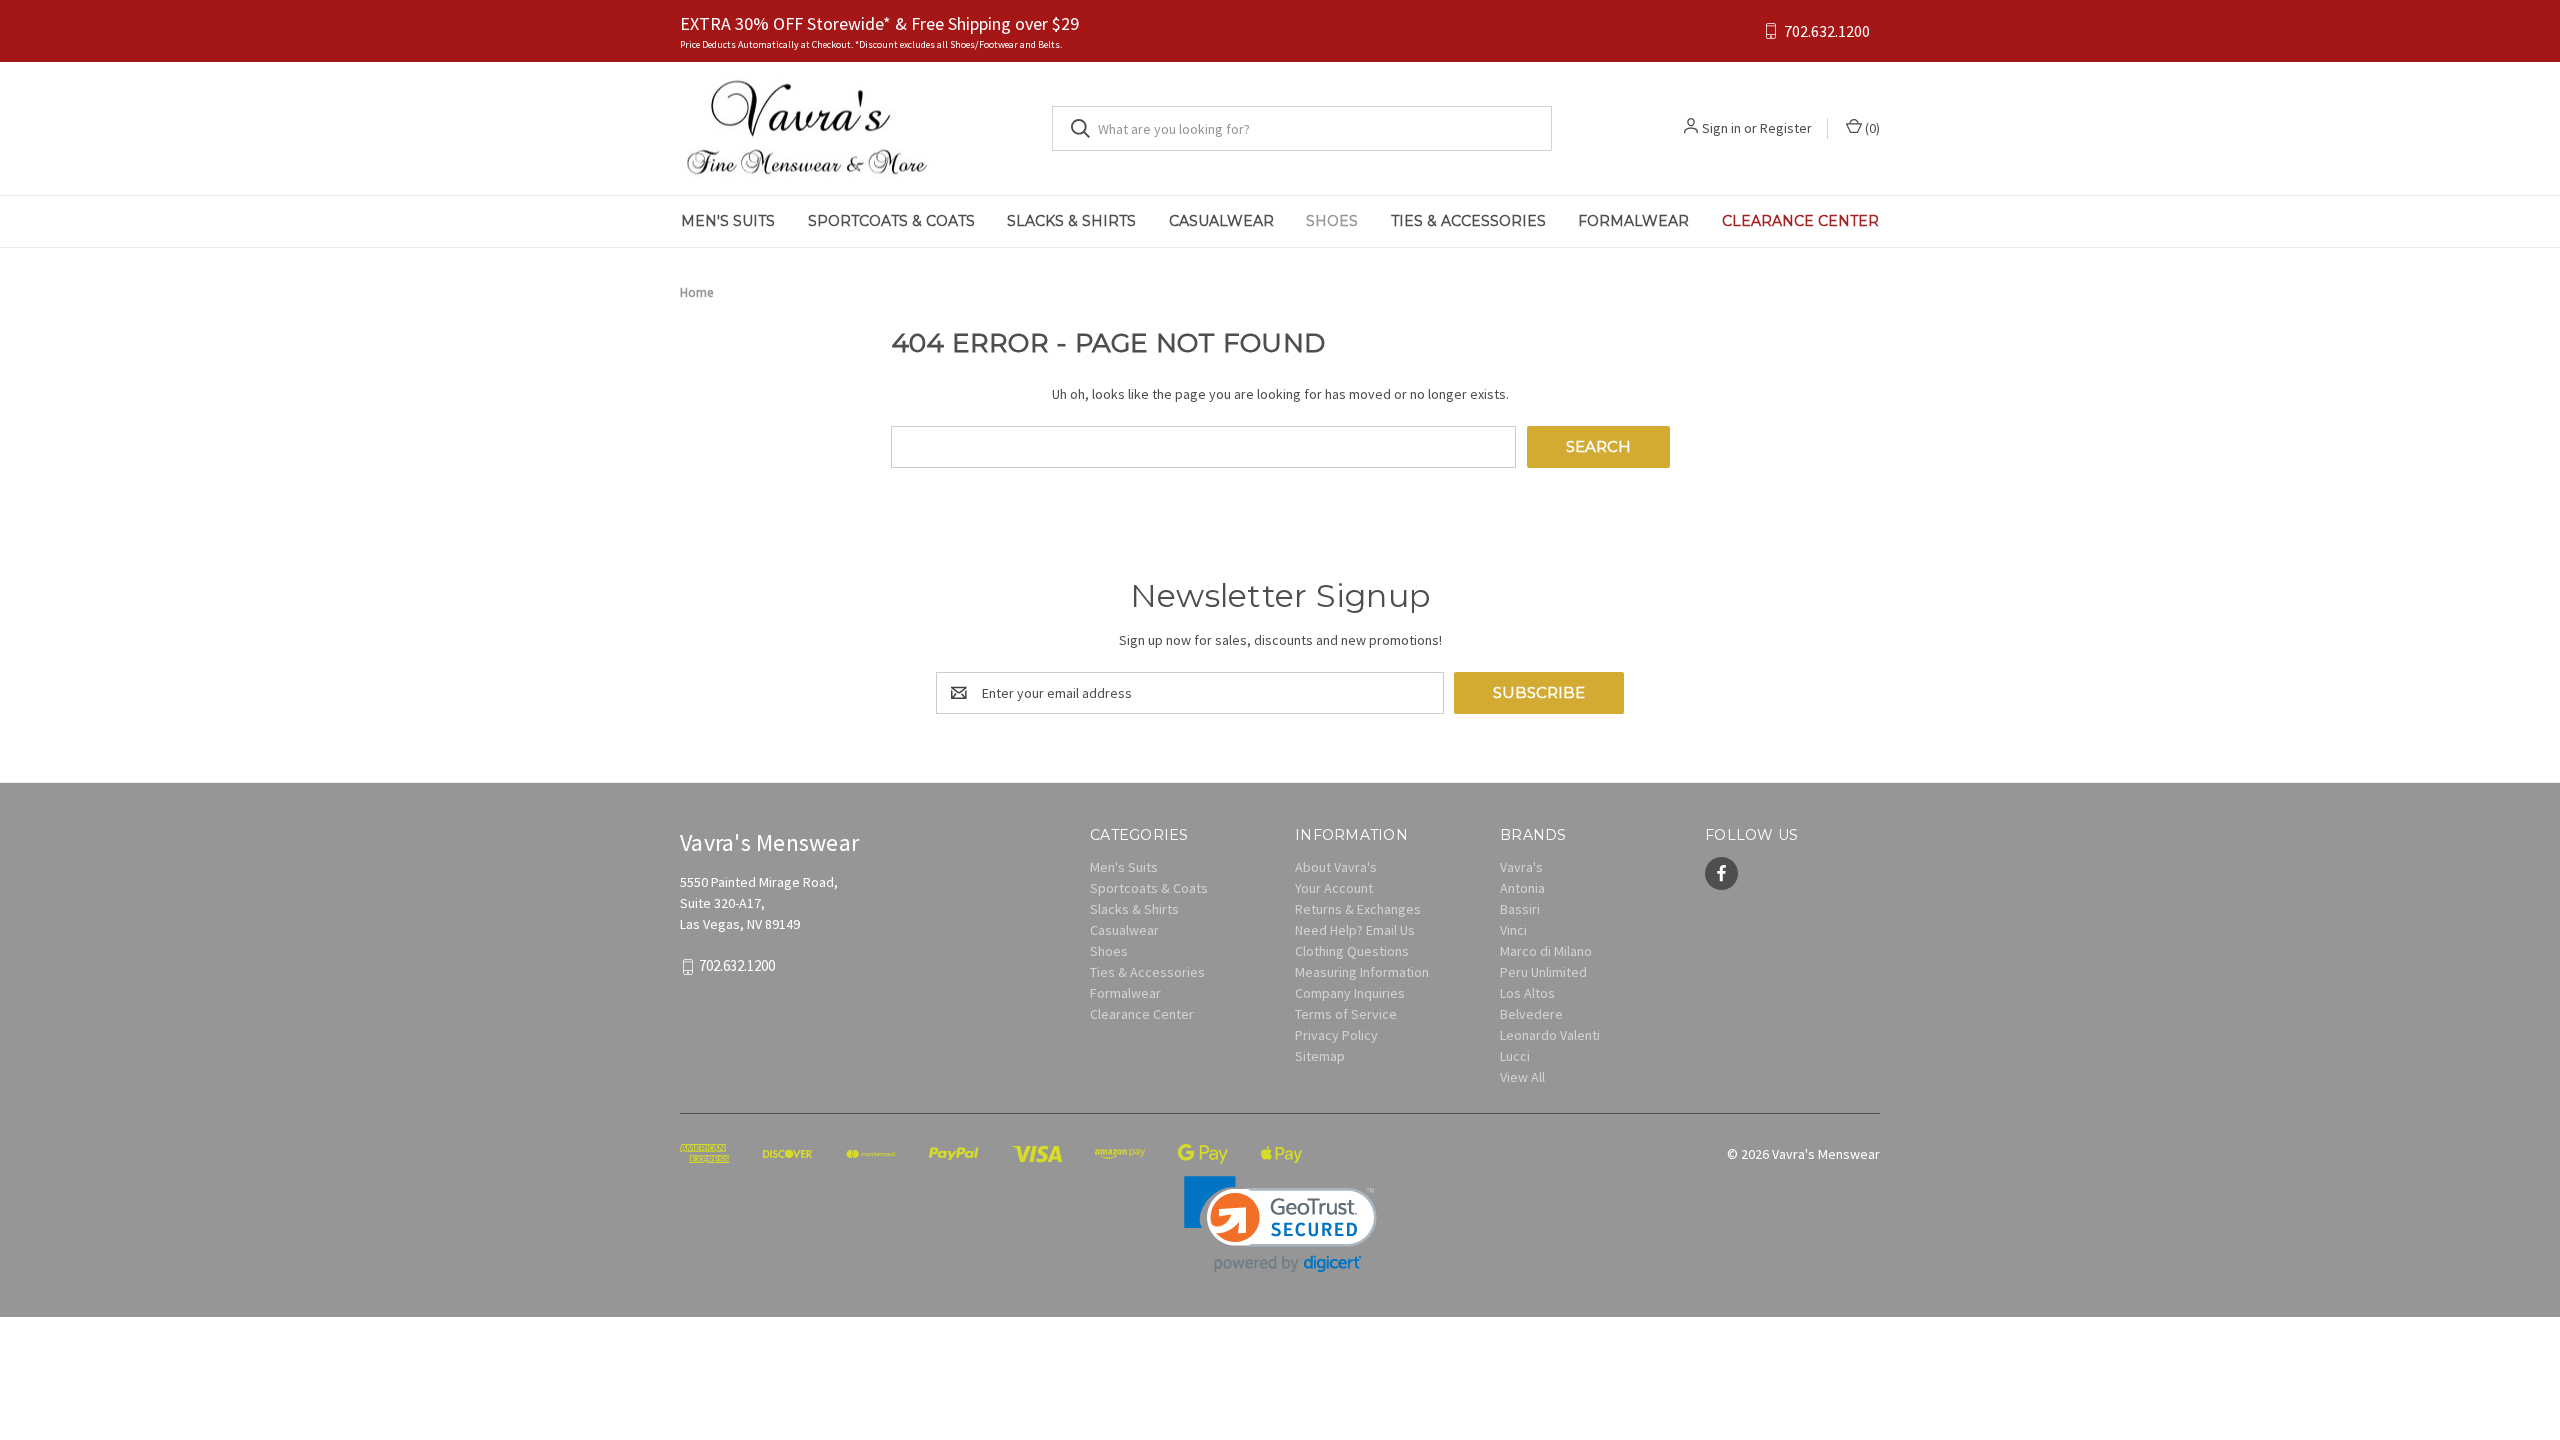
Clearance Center (1800, 221)
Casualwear (1221, 221)
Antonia (1522, 888)
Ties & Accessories (1468, 221)
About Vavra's (1336, 867)
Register (1786, 128)
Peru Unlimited (1543, 972)
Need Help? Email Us (1355, 930)
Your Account (1334, 888)
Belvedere (1531, 1014)
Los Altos (1527, 993)
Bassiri (1520, 909)
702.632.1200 (1827, 31)
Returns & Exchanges (1358, 909)
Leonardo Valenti (1550, 1035)
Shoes (1332, 221)
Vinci (1513, 930)
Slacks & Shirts (1071, 221)
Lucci (1515, 1056)
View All (1522, 1077)
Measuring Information (1362, 972)
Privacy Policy (1336, 1035)
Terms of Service (1346, 1014)
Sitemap (1320, 1056)
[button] (1280, 1224)
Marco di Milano (1546, 951)
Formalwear (1633, 221)
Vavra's (1521, 867)
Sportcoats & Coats (891, 221)
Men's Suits (728, 221)
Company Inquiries (1350, 993)
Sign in (1721, 128)
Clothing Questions (1352, 951)
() (1871, 128)
